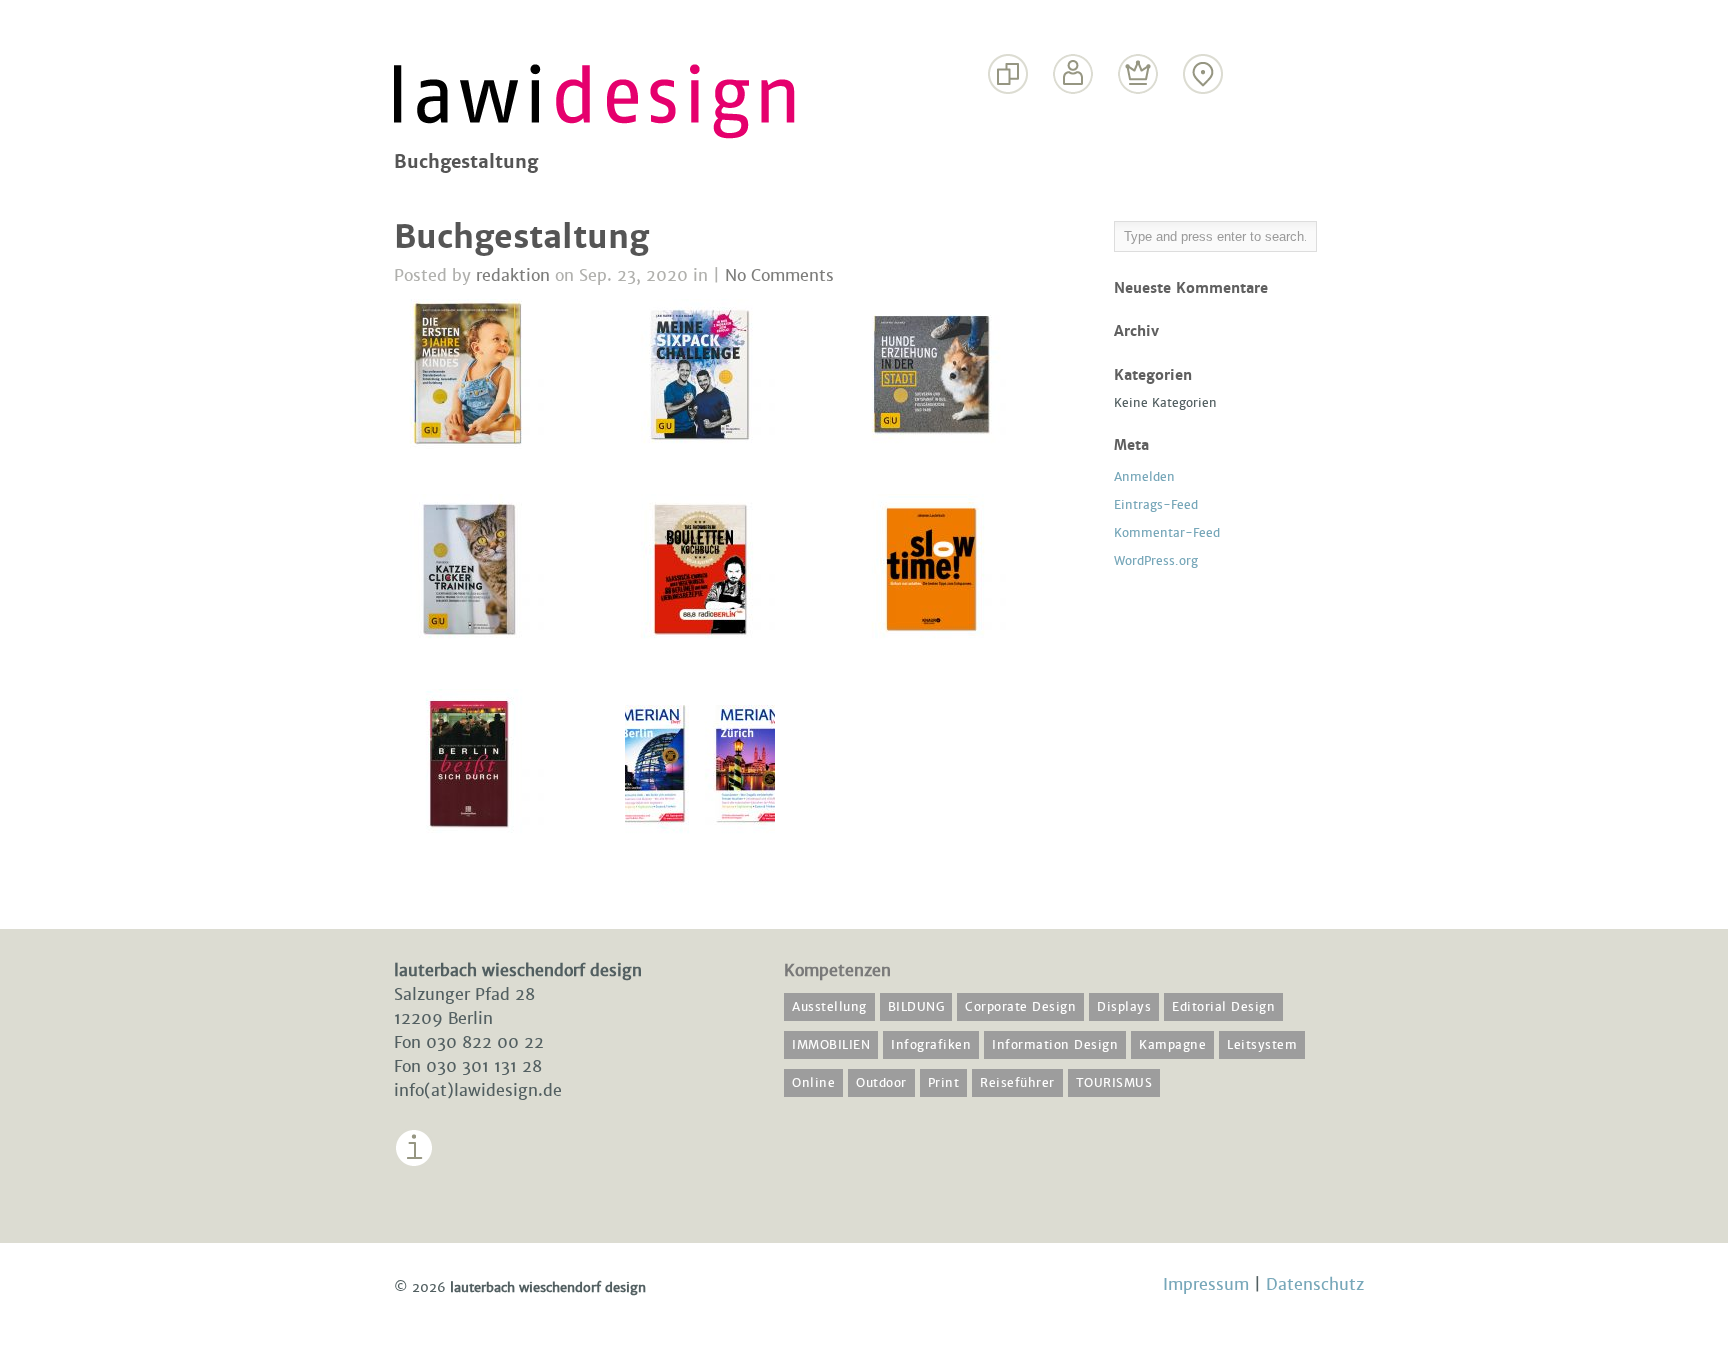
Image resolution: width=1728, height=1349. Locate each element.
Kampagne (1172, 1045)
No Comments (779, 275)
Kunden (1138, 112)
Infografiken (931, 1045)
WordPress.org (1156, 561)
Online (813, 1083)
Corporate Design (1020, 1007)
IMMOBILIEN (831, 1045)
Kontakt (1203, 112)
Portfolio (1008, 112)
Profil (1073, 112)
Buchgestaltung (521, 237)
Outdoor (881, 1083)
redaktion (513, 275)
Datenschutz (1315, 1284)
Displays (1124, 1007)
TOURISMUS (1114, 1083)
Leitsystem (1262, 1045)
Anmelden (1144, 477)
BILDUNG (916, 1007)
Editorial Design (1223, 1007)
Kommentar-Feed (1167, 533)
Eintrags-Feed (1156, 505)
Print (944, 1083)
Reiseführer (1017, 1083)
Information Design (1055, 1045)
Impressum (439, 1182)
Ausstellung (829, 1007)
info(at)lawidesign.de (478, 1090)
